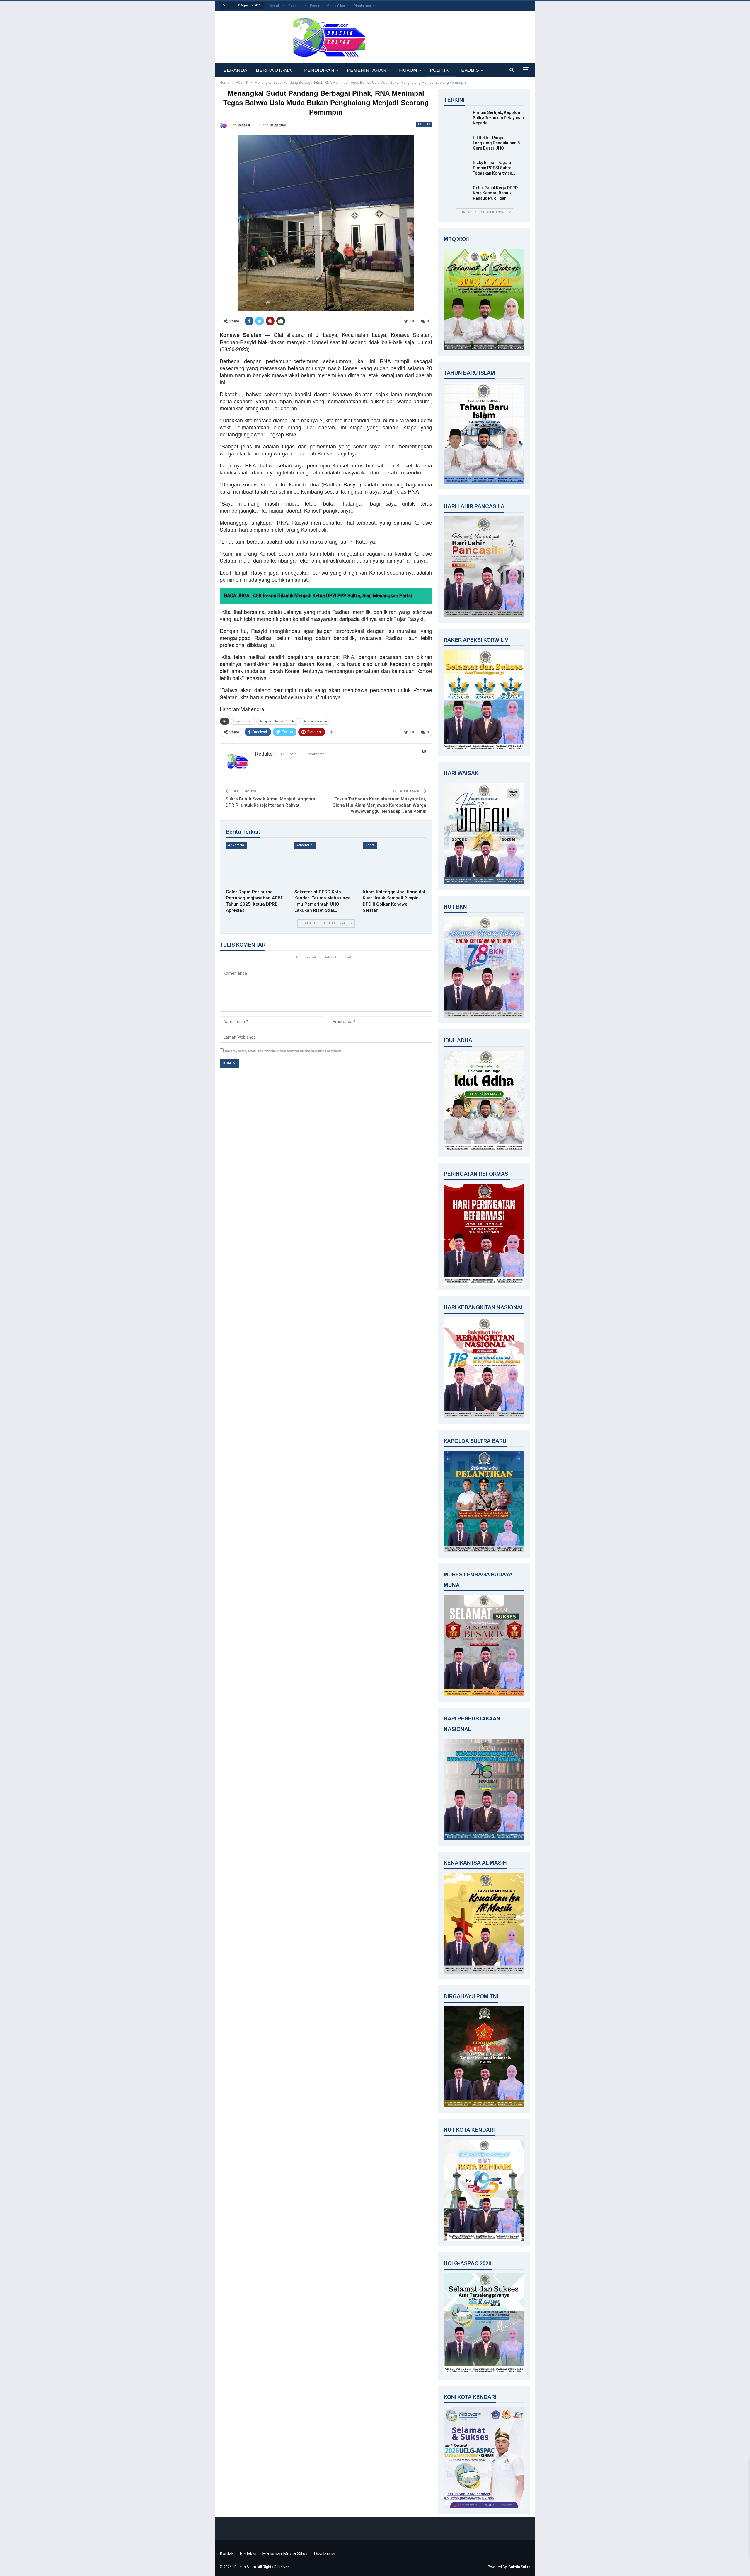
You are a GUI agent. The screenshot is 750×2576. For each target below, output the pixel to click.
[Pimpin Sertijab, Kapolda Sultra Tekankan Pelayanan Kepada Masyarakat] (456, 119)
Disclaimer (362, 6)
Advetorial (237, 845)
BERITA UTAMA (274, 70)
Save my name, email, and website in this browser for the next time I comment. (283, 1051)
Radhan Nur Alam (315, 721)
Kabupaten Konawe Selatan (278, 721)
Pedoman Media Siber (328, 6)
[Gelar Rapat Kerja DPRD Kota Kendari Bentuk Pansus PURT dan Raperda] (456, 194)
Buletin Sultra (519, 2567)
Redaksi (295, 6)
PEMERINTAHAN (367, 70)
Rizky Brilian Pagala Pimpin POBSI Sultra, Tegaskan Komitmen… (494, 168)
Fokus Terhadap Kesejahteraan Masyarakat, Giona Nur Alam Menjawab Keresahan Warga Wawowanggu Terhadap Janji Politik (379, 805)
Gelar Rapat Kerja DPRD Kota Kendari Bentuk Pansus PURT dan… (495, 193)
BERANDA (235, 70)
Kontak (274, 6)
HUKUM (408, 70)
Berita (370, 845)
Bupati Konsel (243, 721)
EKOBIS (470, 70)
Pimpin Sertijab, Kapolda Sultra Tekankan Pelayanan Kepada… (498, 118)
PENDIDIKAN (319, 70)
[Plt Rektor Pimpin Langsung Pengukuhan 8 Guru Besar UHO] (456, 144)
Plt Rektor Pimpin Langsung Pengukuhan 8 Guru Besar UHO (496, 143)
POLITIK (439, 70)
